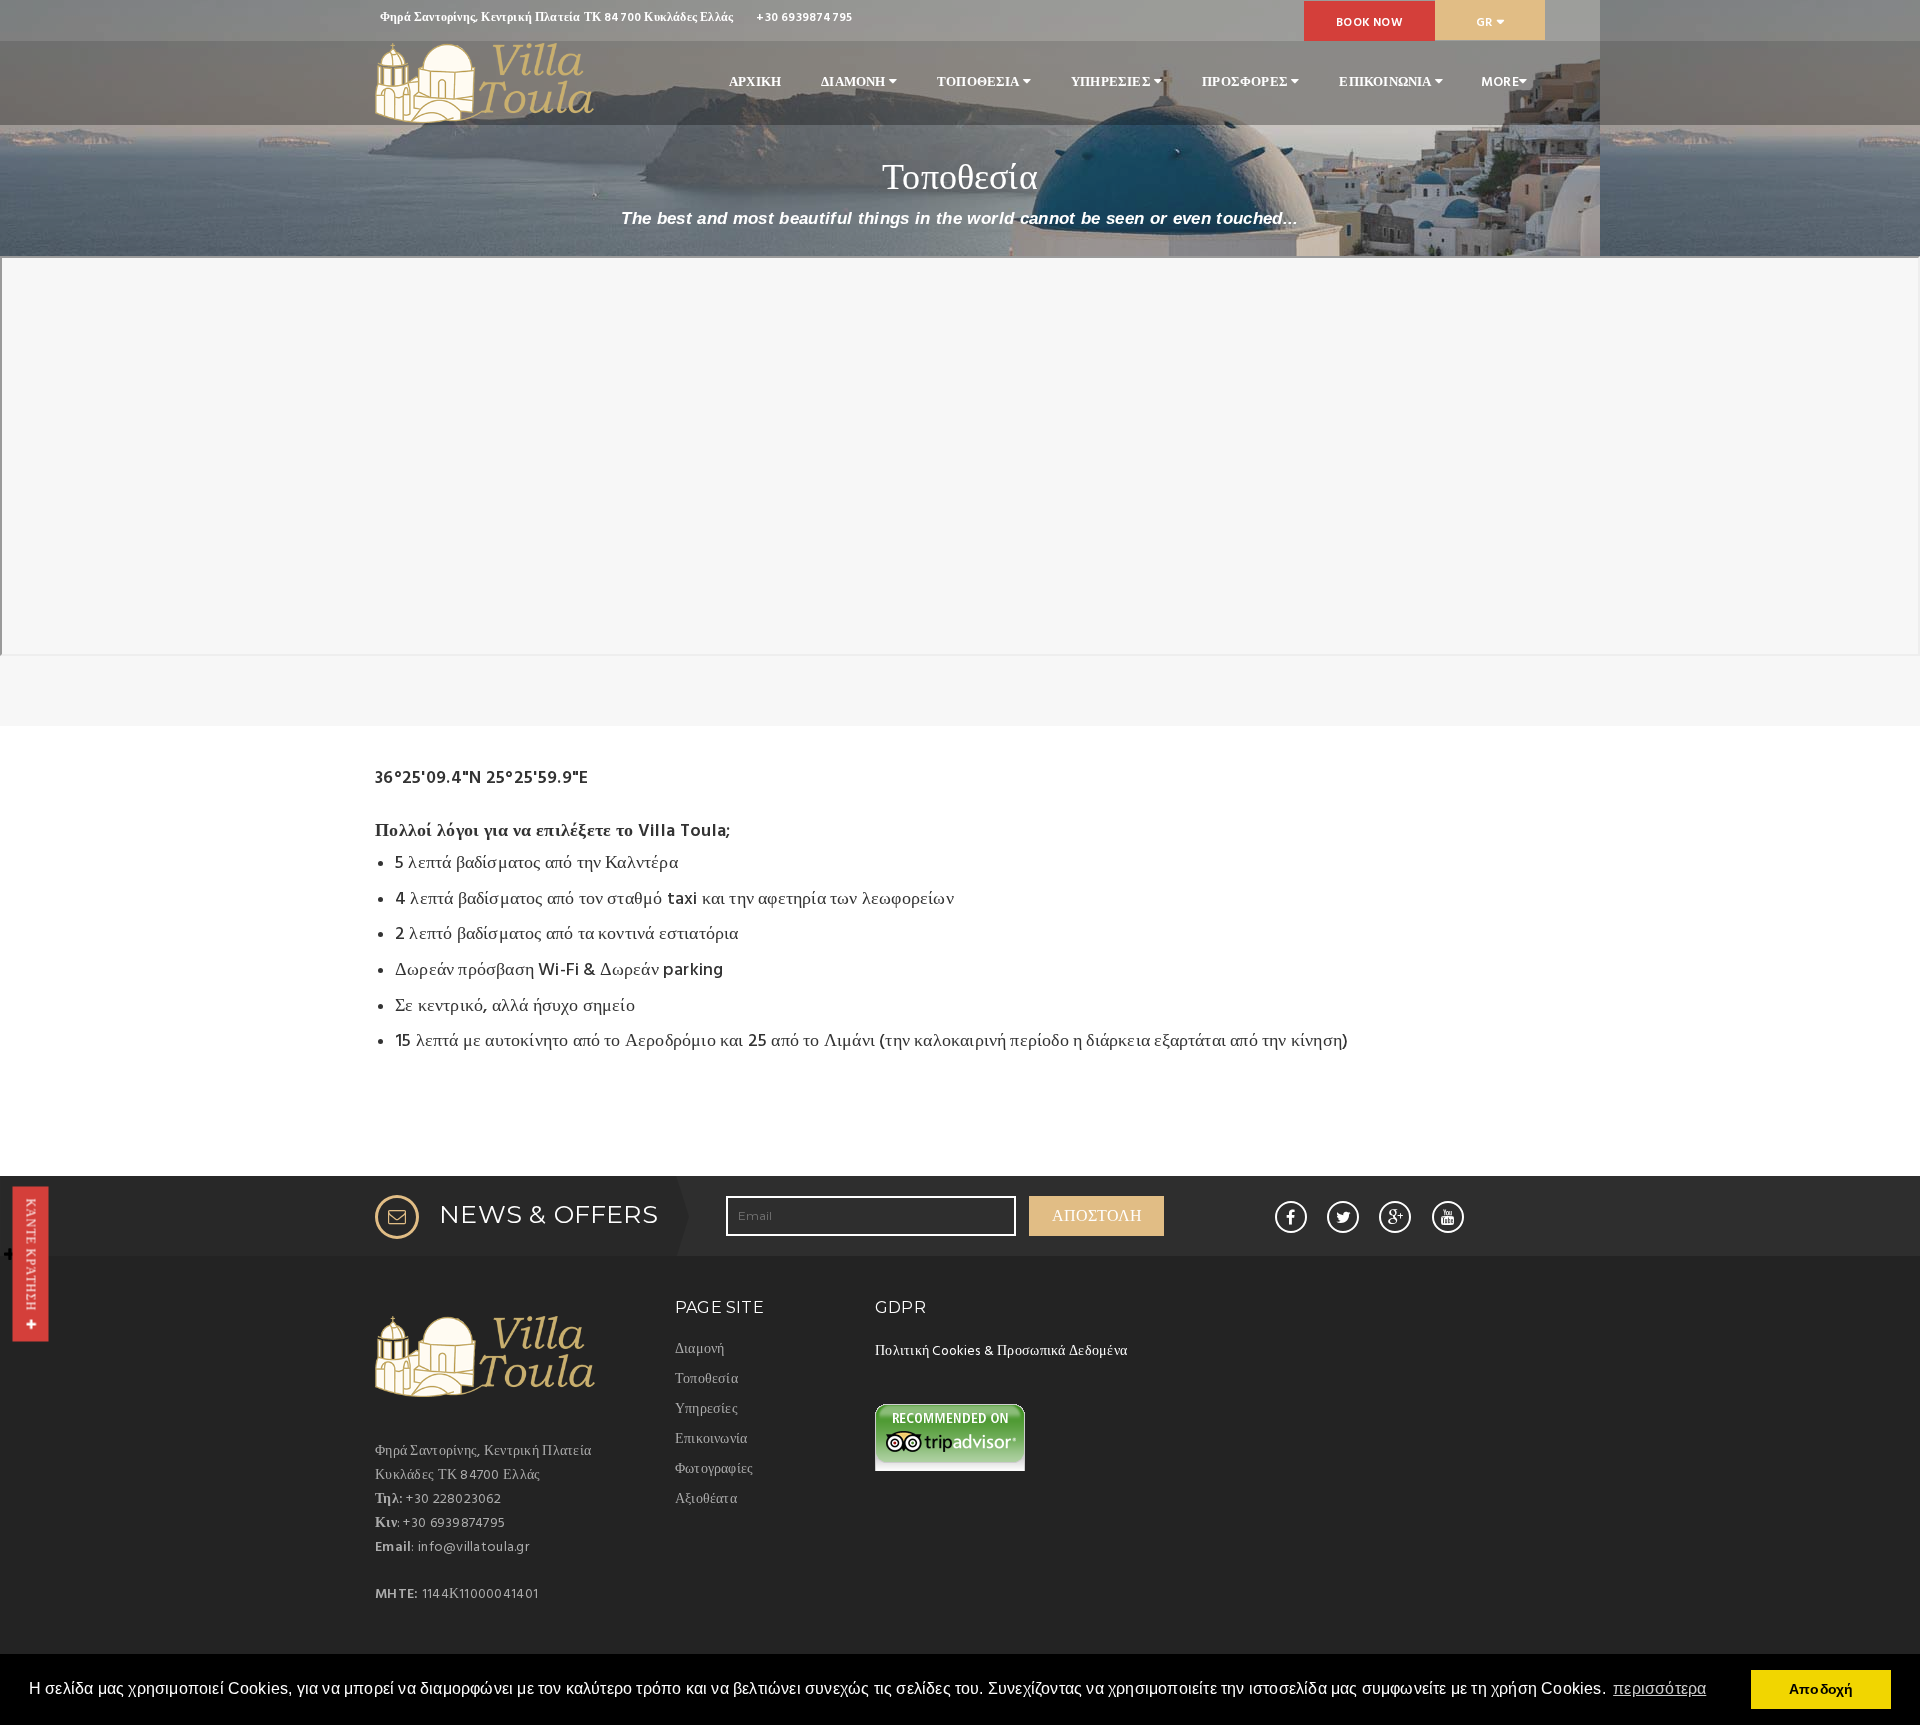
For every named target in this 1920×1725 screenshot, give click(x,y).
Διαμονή (699, 1349)
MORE (1500, 82)
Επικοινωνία (711, 1439)
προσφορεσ (1246, 82)
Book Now (1369, 23)
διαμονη (855, 82)
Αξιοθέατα (706, 1499)
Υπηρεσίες (706, 1409)
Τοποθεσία (706, 1379)
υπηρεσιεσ (1112, 82)
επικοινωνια (1386, 82)
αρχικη (755, 82)
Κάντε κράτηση (31, 1258)
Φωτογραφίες (714, 1469)
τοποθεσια (980, 82)
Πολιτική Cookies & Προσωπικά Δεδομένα (1001, 1351)
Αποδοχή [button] (1821, 1689)
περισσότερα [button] (1659, 1688)
